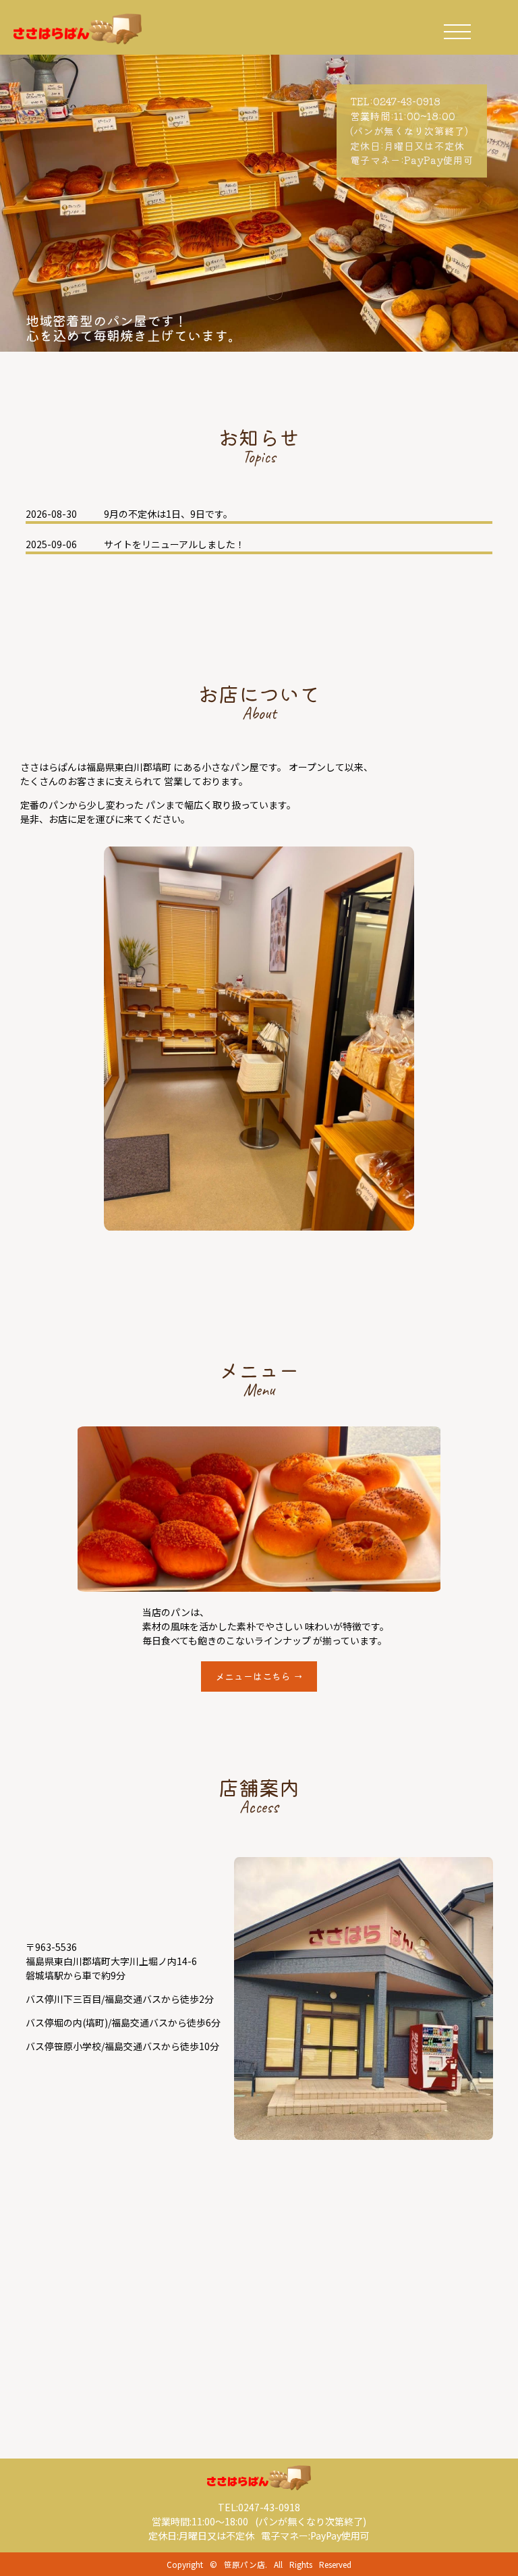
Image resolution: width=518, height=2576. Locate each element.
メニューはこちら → (259, 1676)
